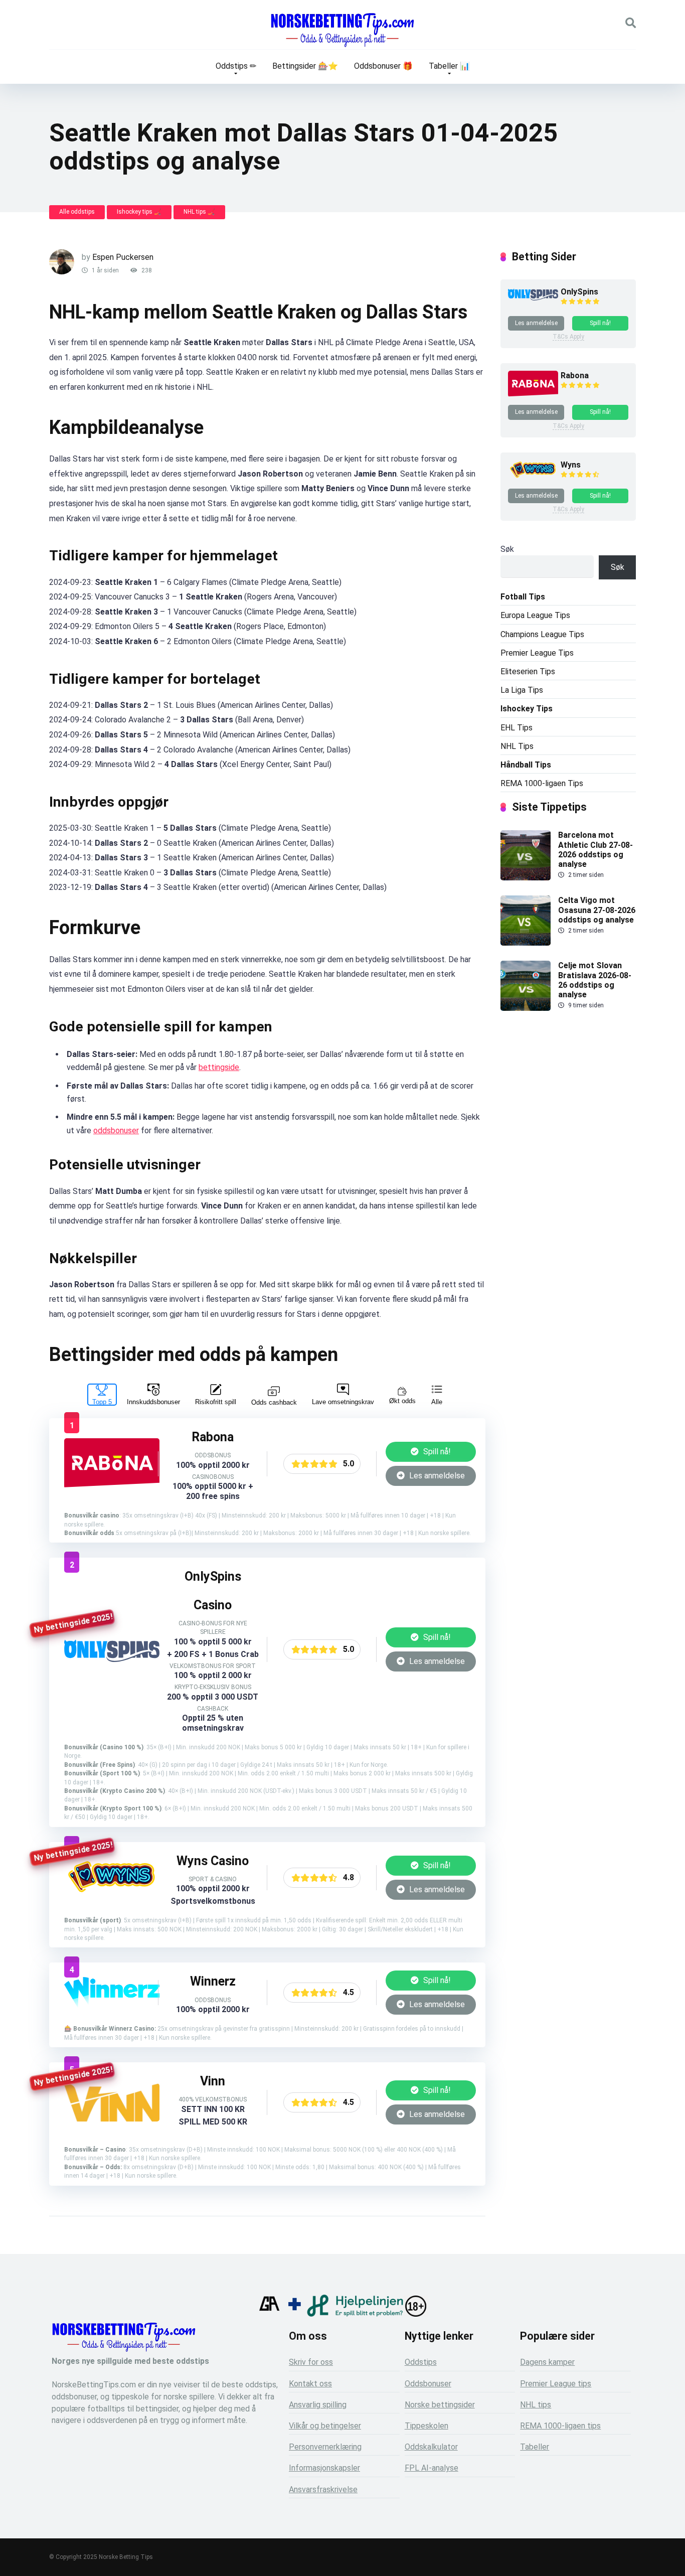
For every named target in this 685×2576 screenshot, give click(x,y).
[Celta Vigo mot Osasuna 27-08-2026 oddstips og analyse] (526, 943)
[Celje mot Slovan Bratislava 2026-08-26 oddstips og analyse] (526, 1008)
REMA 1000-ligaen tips (560, 2426)
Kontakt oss (310, 2384)
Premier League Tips (537, 653)
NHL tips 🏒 (199, 212)
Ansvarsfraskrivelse (323, 2489)
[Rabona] (112, 1486)
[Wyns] (112, 1895)
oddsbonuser (116, 1130)
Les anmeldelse (436, 1476)
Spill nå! (436, 1452)
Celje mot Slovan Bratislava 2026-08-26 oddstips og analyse (595, 980)
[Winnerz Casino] (112, 1998)
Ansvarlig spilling (318, 2405)
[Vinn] (112, 2119)
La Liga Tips (522, 690)
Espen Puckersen (123, 257)
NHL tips (536, 2405)
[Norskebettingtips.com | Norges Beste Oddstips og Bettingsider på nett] (342, 30)
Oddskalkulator (431, 2447)
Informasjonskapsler (324, 2468)
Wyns (571, 465)
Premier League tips (556, 2384)
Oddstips (421, 2362)
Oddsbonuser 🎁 (383, 66)
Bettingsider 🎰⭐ (305, 66)
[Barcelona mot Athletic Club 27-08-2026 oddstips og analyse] (526, 878)
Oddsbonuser (428, 2384)
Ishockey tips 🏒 (139, 212)
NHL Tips (517, 746)
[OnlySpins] (112, 1659)
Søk (507, 549)
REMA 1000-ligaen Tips (542, 783)
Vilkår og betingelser (325, 2426)
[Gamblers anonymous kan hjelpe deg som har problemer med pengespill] (269, 2314)
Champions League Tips (542, 634)
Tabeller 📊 (449, 66)
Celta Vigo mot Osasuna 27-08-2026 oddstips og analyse (597, 910)
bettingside (219, 1067)
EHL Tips (517, 728)
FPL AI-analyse (432, 2468)
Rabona (575, 375)
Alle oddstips (77, 212)
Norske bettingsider (440, 2405)
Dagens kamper (547, 2362)
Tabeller (535, 2447)
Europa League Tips (535, 615)
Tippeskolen (426, 2426)
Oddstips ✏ (236, 66)
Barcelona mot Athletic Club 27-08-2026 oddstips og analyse (595, 850)
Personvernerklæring (325, 2447)
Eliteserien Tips (528, 671)
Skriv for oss (311, 2362)
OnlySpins (579, 292)
